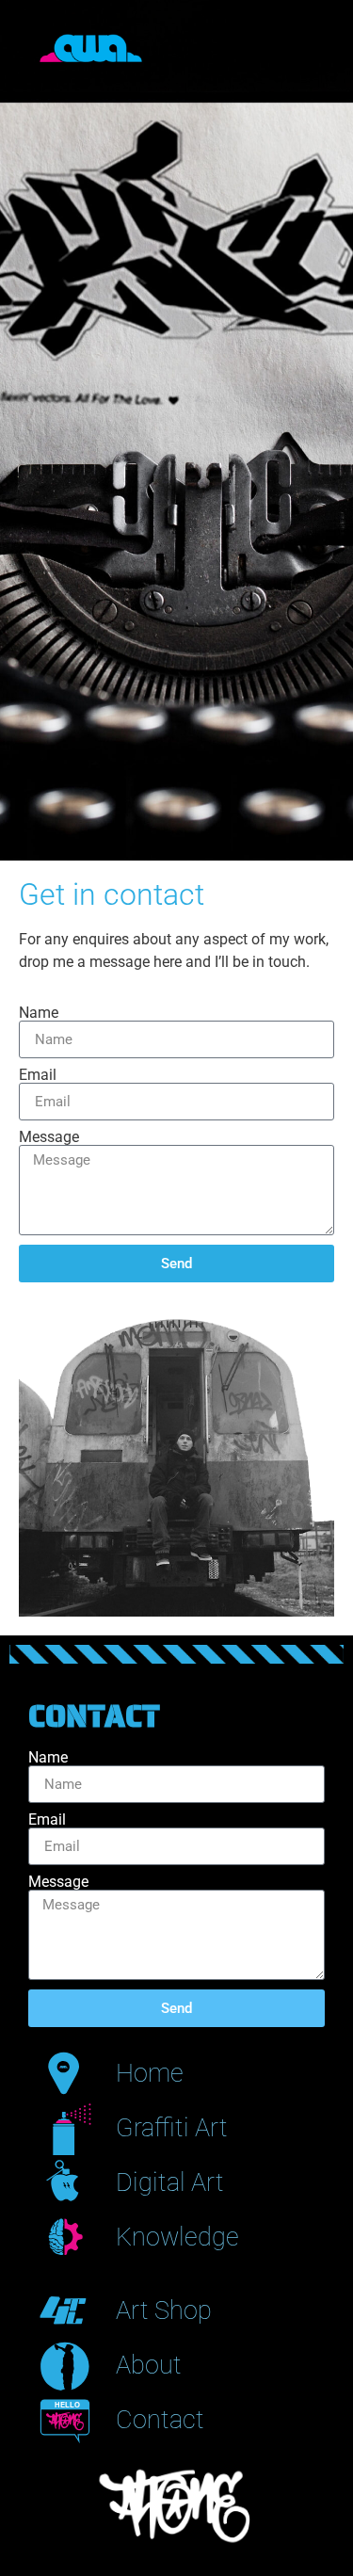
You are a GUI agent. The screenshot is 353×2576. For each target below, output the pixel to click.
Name (39, 1013)
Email (38, 1075)
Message (49, 1137)
